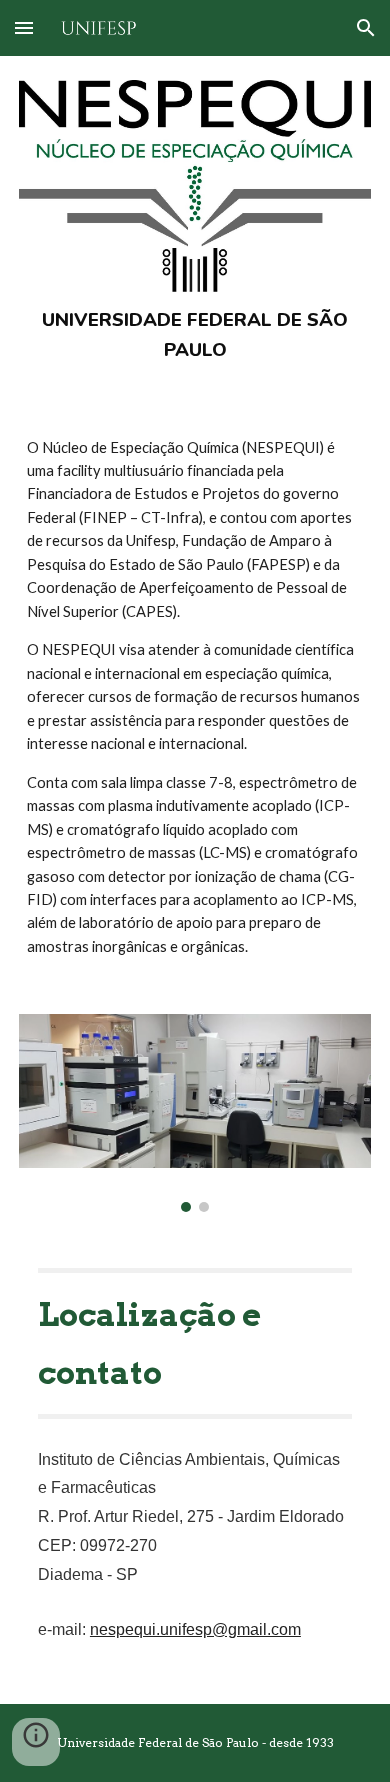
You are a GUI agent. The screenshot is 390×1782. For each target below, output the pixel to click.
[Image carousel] (195, 1113)
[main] (195, 336)
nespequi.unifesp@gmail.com (195, 1629)
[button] (24, 27)
